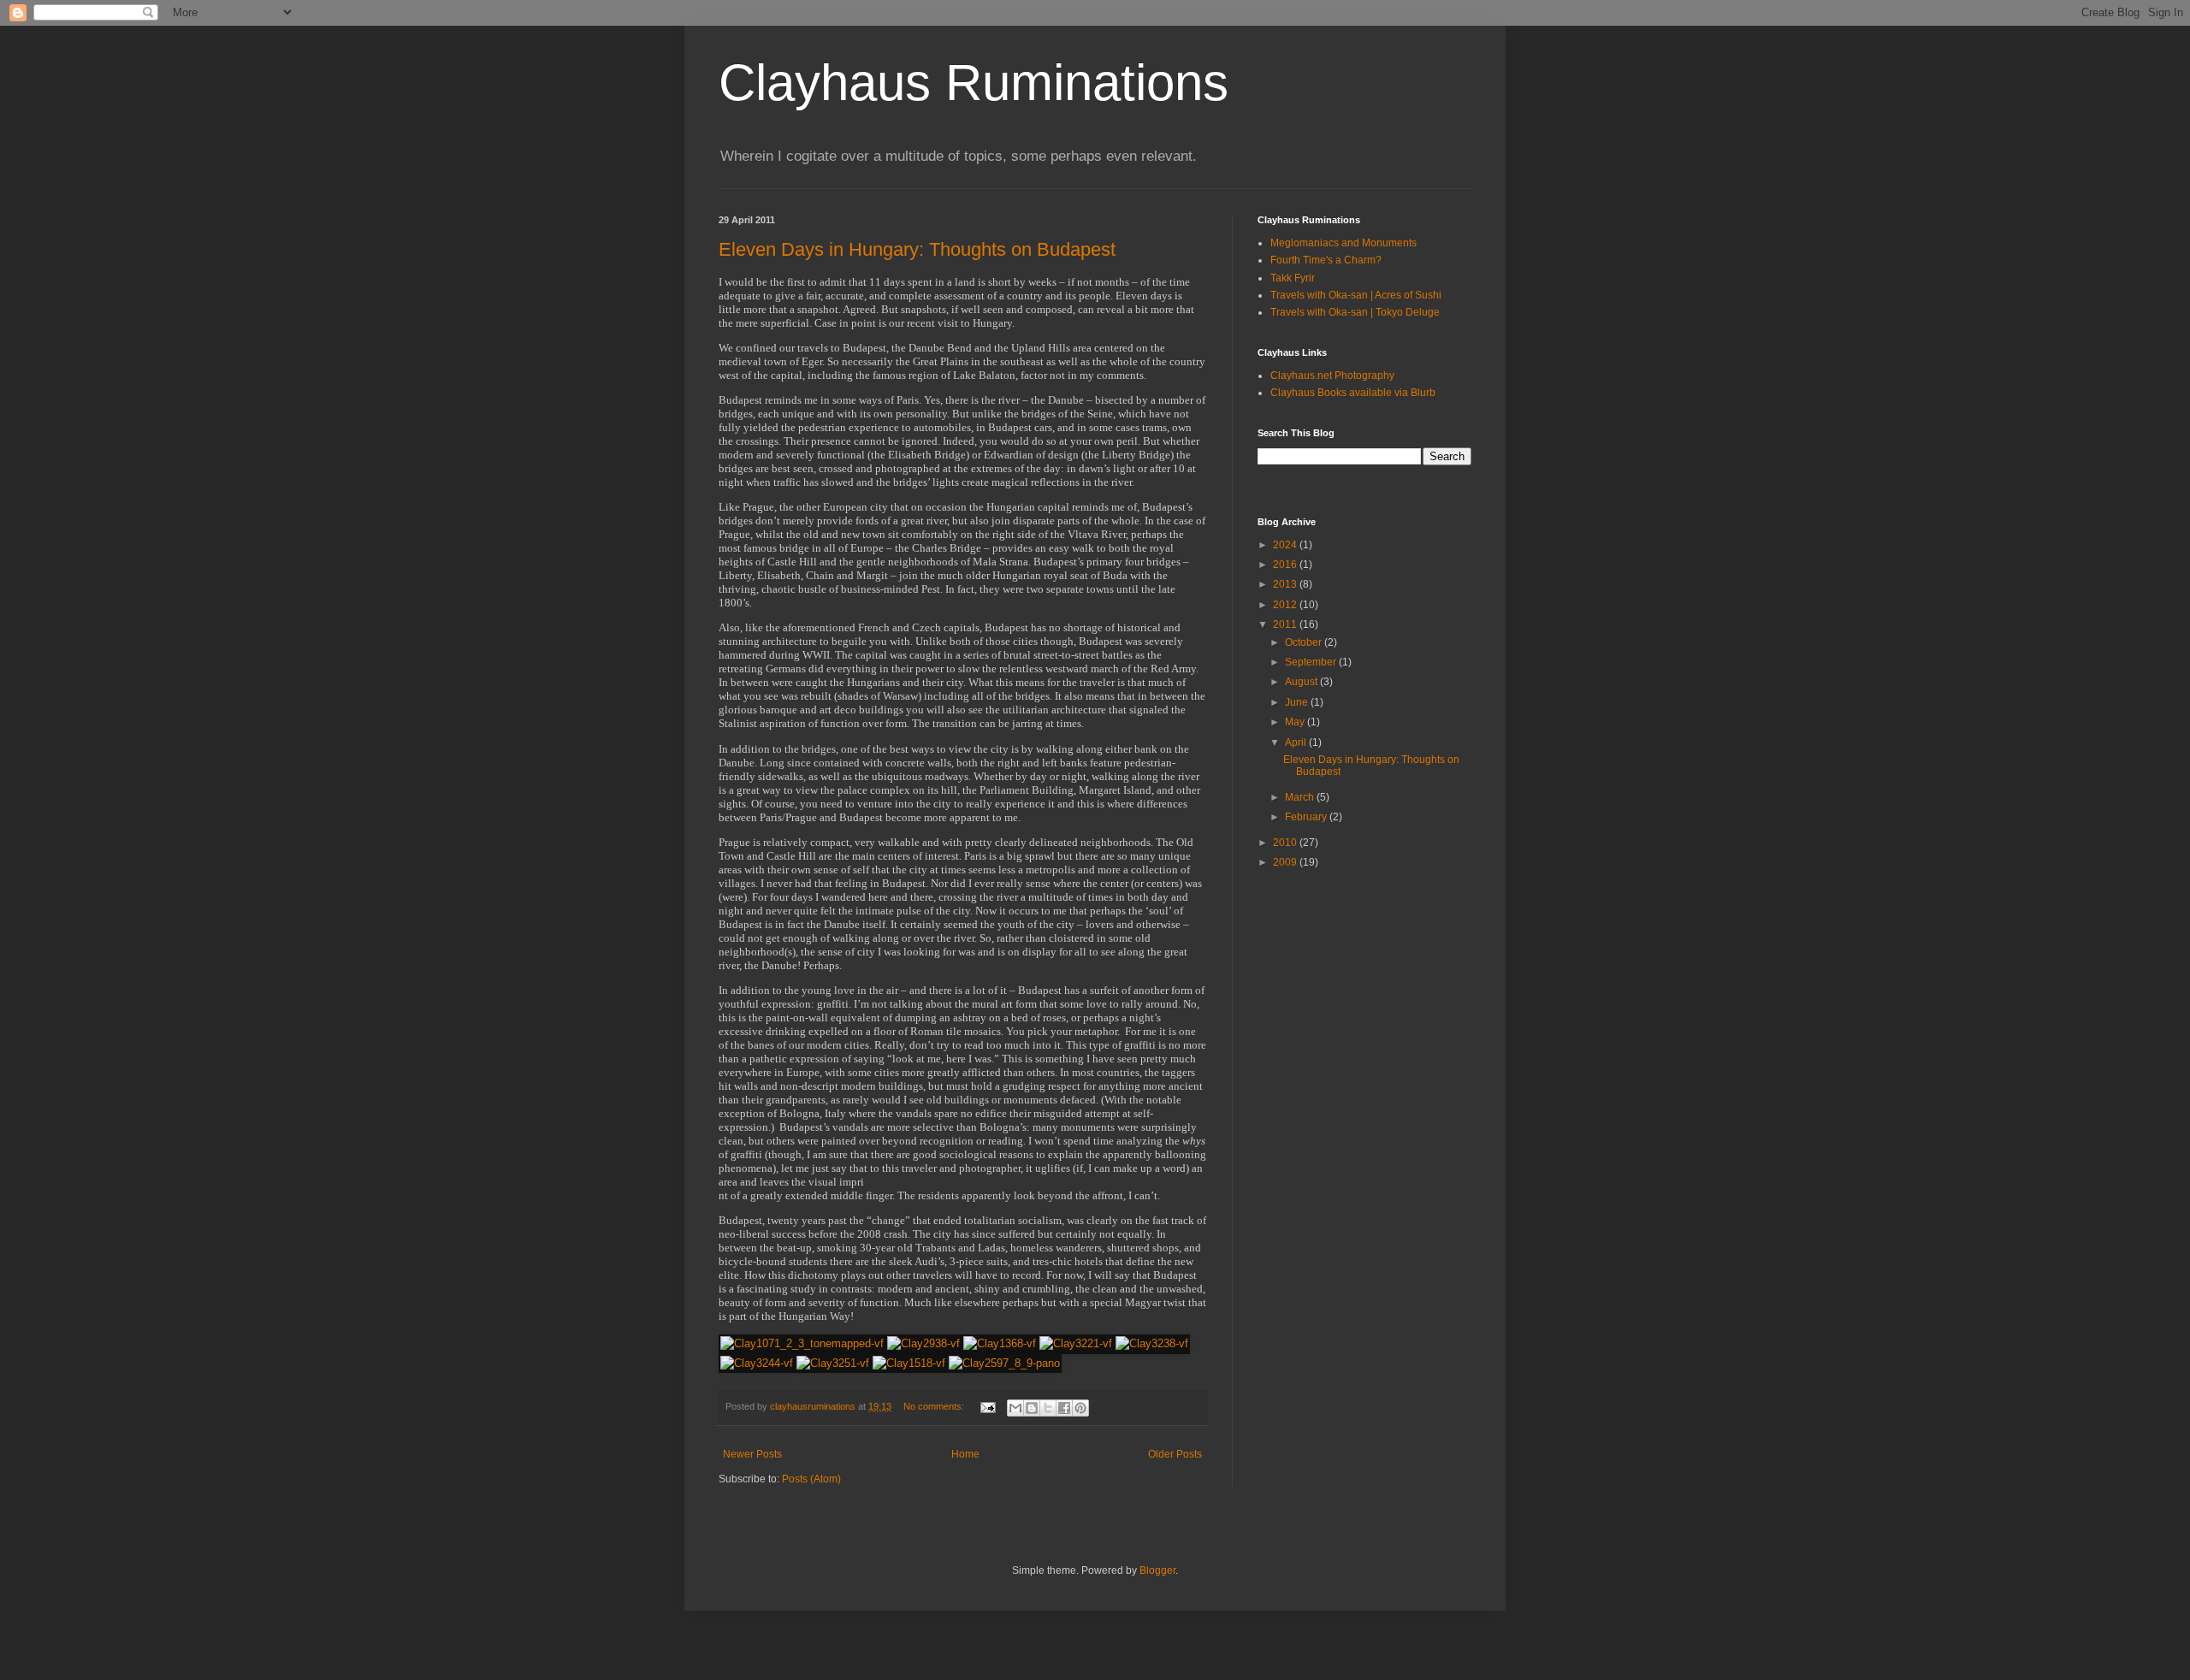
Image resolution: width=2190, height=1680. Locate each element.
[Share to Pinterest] (1080, 1408)
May (1296, 722)
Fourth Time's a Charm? (1326, 260)
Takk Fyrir (1293, 278)
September (1312, 662)
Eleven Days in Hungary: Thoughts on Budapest (917, 249)
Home (965, 1454)
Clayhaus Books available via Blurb (1353, 393)
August (1302, 682)
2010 (1286, 843)
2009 (1286, 862)
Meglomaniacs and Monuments (1344, 243)
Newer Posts (752, 1454)
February (1307, 817)
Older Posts (1175, 1454)
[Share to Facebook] (1064, 1408)
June (1298, 702)
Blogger (1157, 1571)
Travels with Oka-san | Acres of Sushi (1356, 295)
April (1297, 742)
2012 (1286, 605)
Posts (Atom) (811, 1479)
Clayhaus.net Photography (1332, 376)
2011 (1286, 624)
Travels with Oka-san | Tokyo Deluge (1355, 312)
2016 (1286, 565)
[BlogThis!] (1032, 1408)
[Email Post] (987, 1406)
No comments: (935, 1406)
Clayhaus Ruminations (974, 83)
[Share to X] (1048, 1408)
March (1301, 797)
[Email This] (1015, 1408)
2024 (1286, 545)
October (1305, 642)
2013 (1286, 584)
